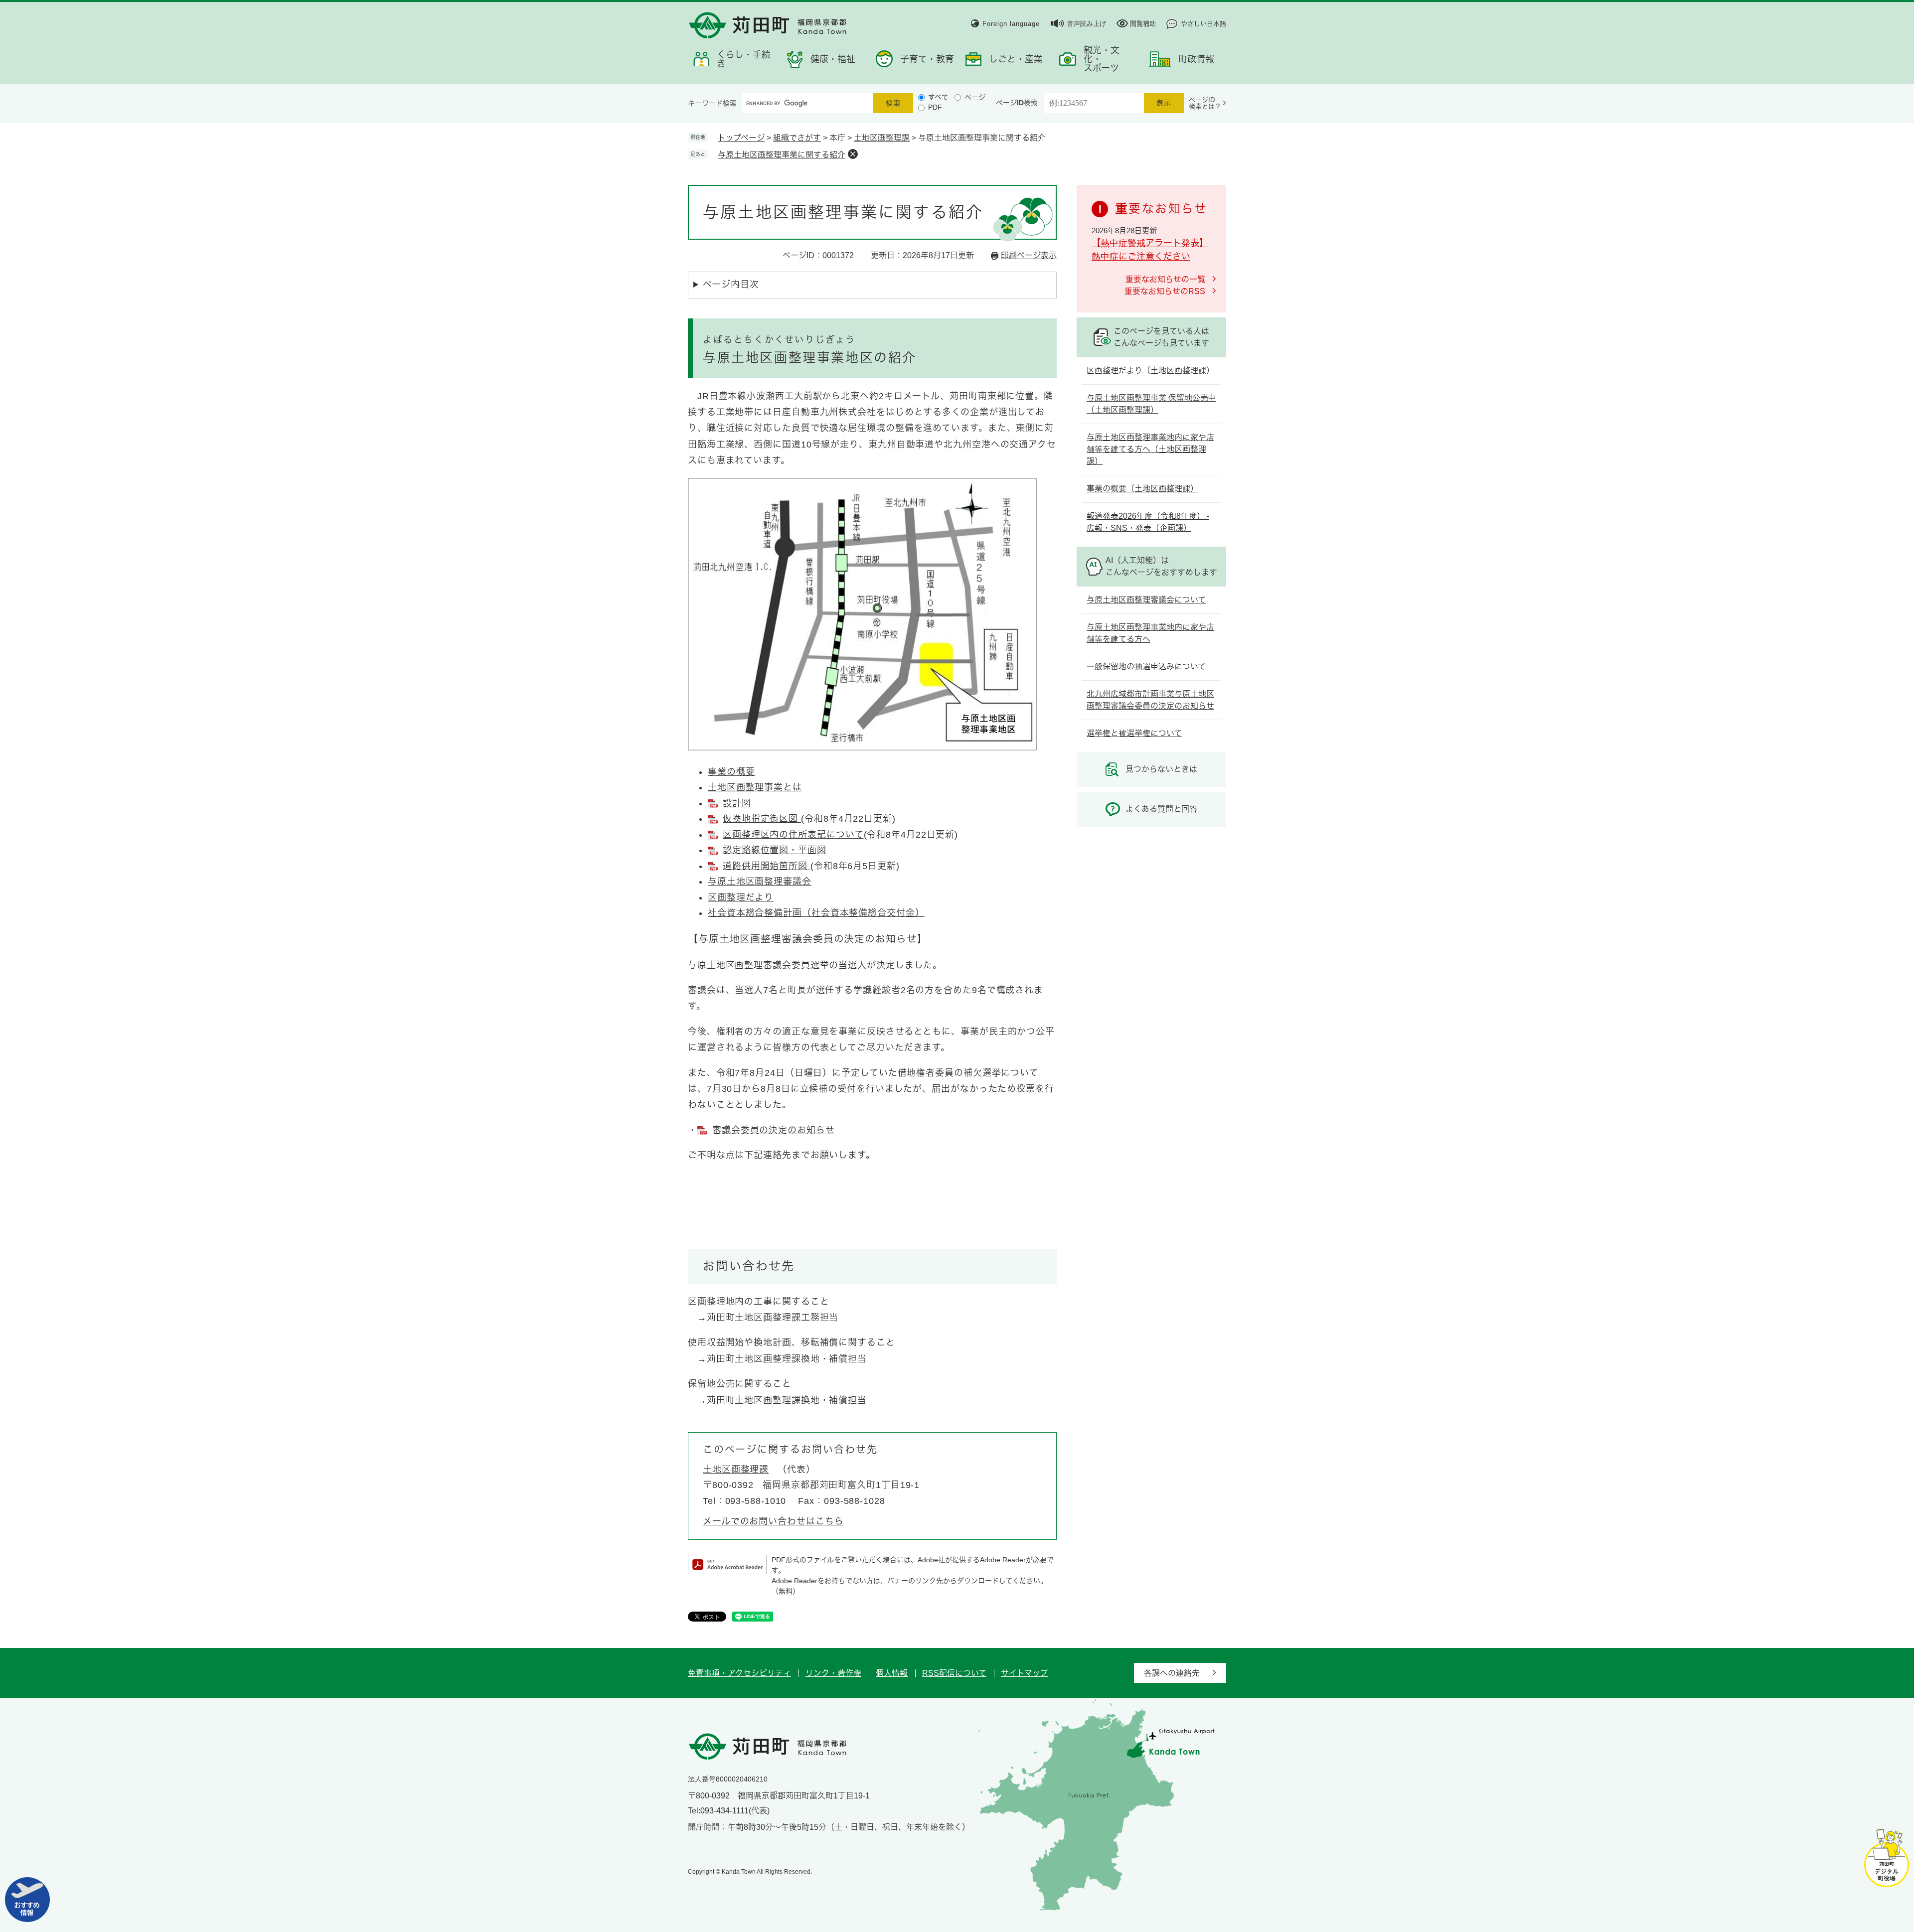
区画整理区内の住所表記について (793, 835)
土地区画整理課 (882, 138)
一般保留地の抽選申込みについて (1146, 667)
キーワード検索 (712, 103)
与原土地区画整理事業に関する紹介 (782, 155)
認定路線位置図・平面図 (775, 850)
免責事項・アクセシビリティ (739, 1673)
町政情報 (1196, 59)
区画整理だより (741, 897)
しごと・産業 (1016, 59)
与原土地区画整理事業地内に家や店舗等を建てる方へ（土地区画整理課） (1150, 449)
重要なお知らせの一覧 (1165, 279)
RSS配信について (954, 1673)
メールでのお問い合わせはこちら (773, 1521)
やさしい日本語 (1203, 24)
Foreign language (1011, 24)
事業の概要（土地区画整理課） (1142, 489)
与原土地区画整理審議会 (760, 882)
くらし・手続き (744, 59)
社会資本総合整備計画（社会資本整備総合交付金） (816, 913)
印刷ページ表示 (1029, 255)
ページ (975, 97)
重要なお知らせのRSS (1165, 291)
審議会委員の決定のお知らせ (774, 1130)
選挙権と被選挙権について (1134, 733)
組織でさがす (797, 138)
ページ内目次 (731, 285)
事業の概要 (731, 772)
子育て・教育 (927, 59)
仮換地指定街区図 (762, 819)
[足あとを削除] (853, 154)
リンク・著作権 (833, 1673)
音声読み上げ (1087, 24)
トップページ (741, 138)
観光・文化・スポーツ (1102, 59)
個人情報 (892, 1673)
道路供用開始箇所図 (767, 866)
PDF (935, 107)
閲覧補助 (1143, 24)
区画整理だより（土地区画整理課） (1150, 371)
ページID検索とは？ (1205, 103)
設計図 (737, 803)
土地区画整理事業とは (755, 787)
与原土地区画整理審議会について (1146, 600)
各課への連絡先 (1172, 1673)
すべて (938, 97)
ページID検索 (1017, 103)
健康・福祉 (833, 59)
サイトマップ (1024, 1673)
